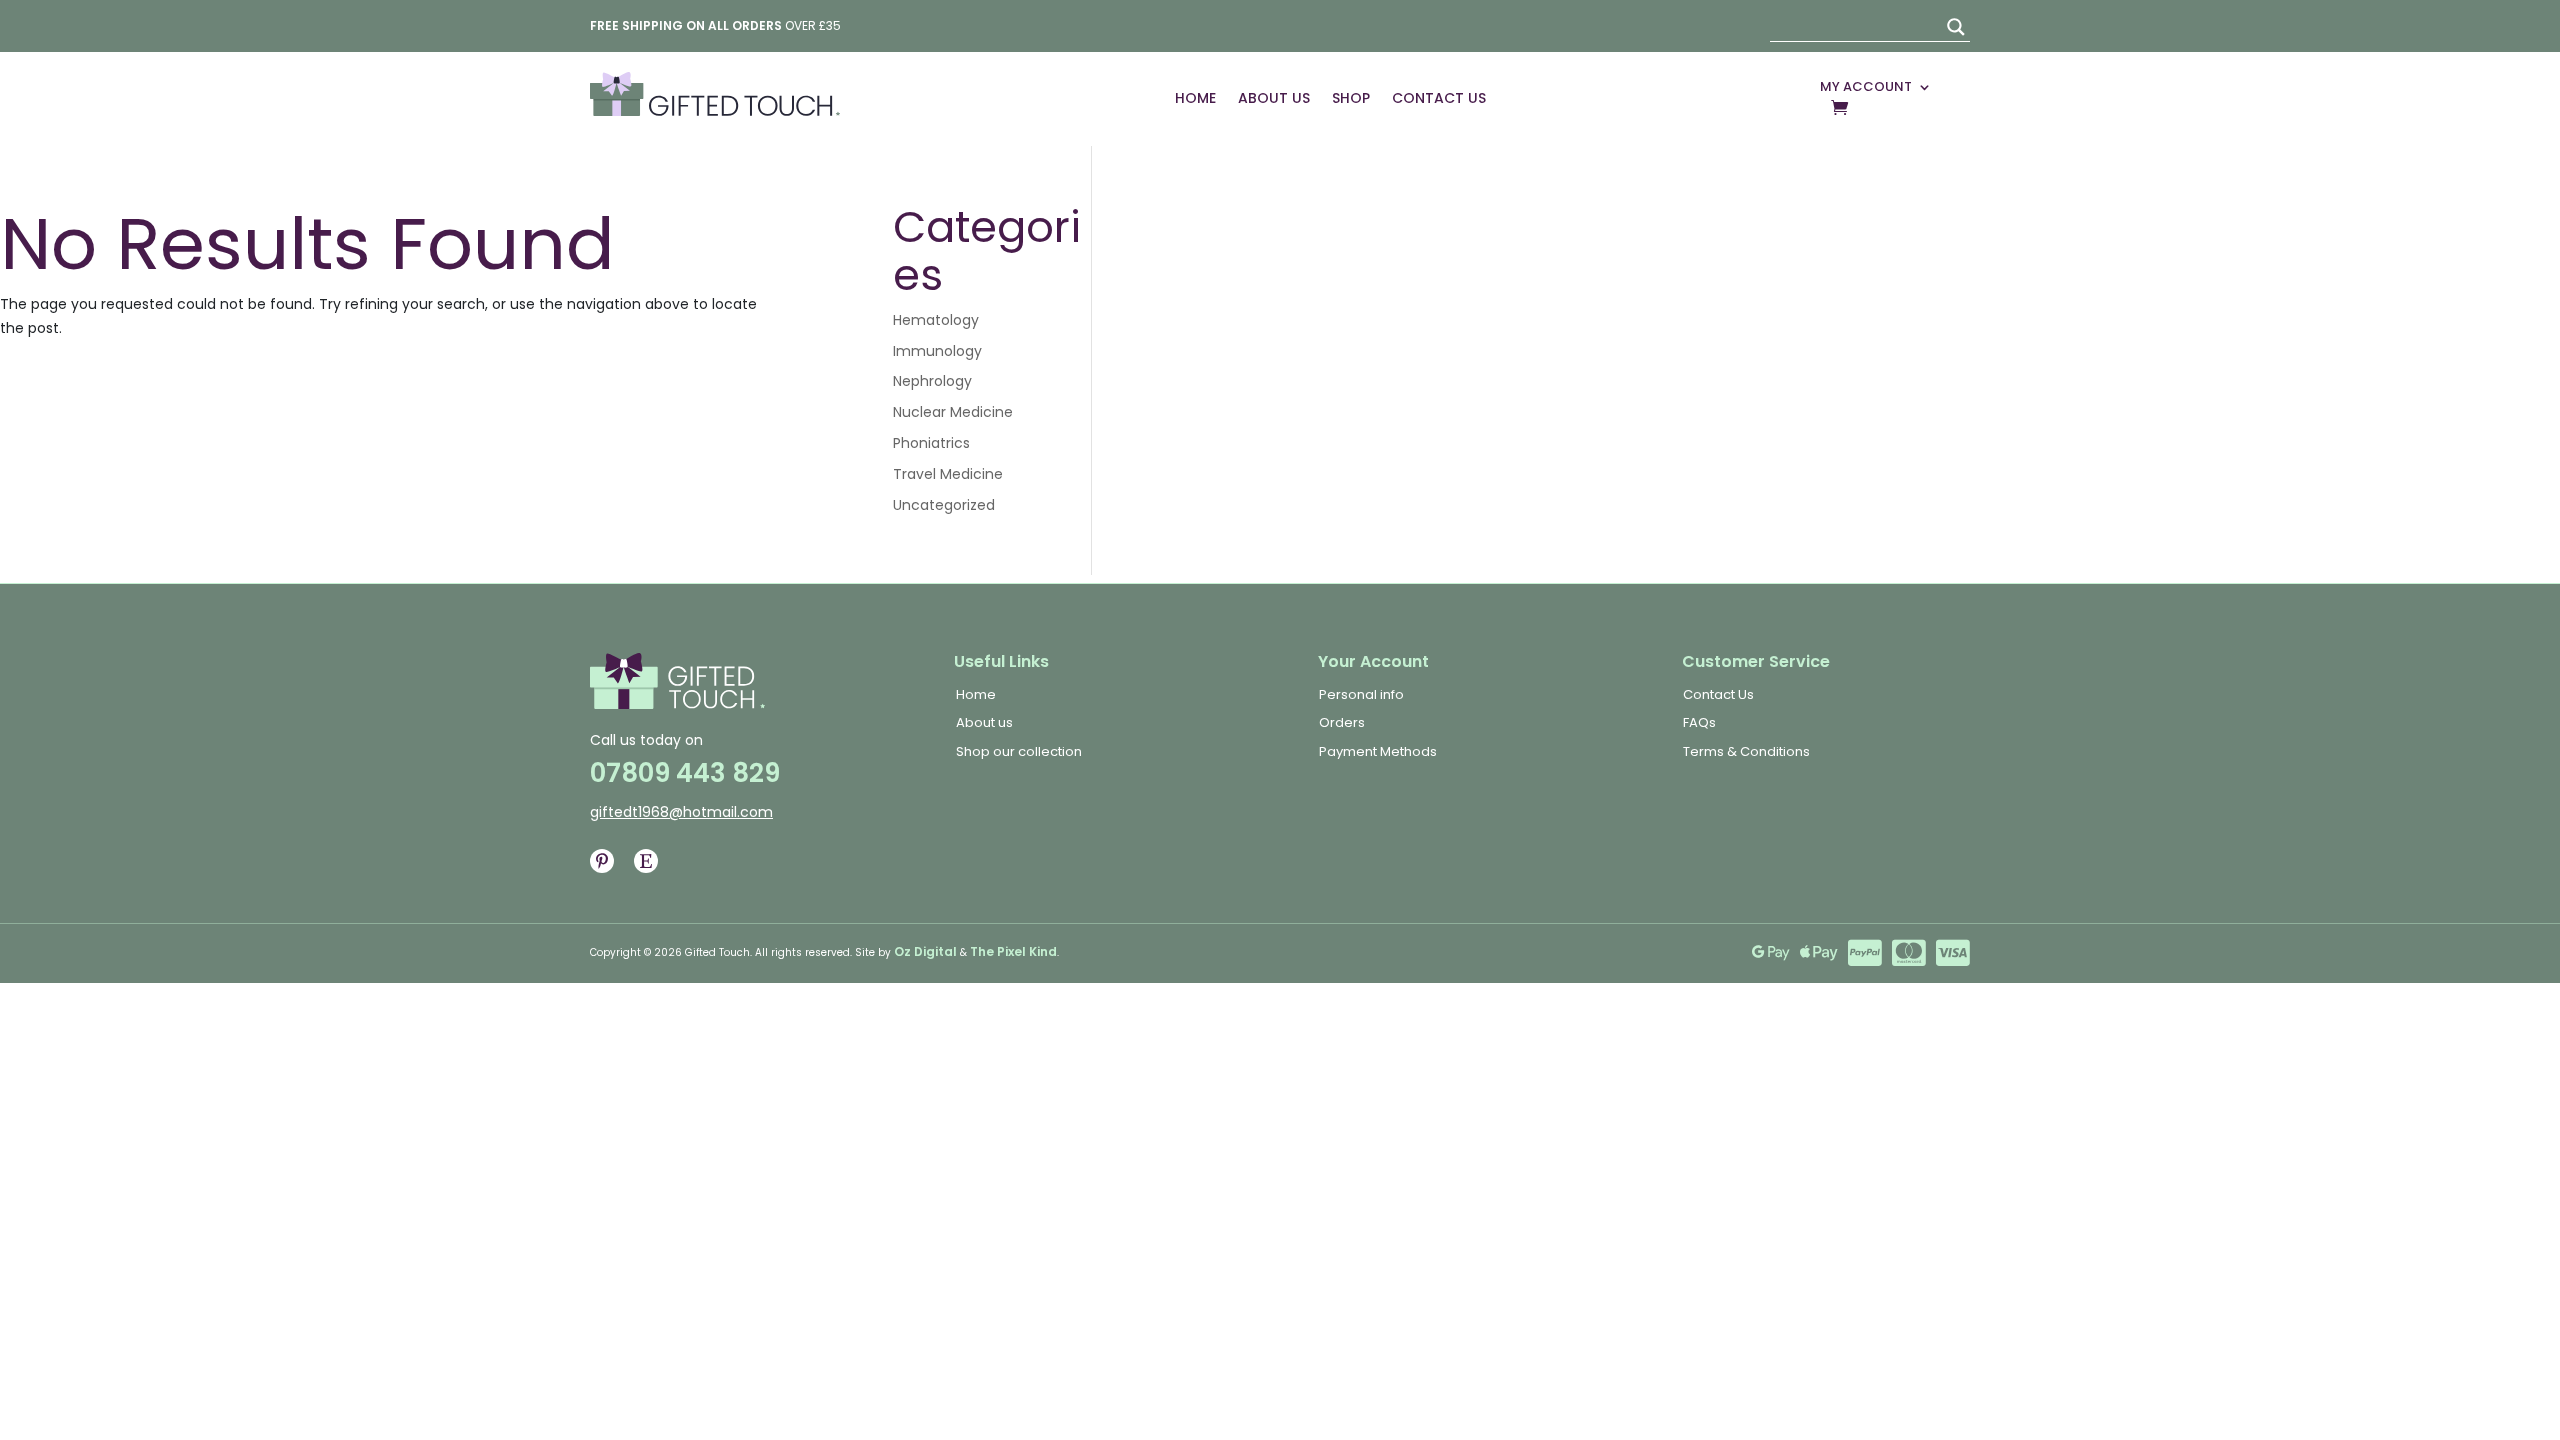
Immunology (937, 351)
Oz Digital (925, 951)
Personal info (1361, 694)
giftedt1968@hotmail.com (681, 812)
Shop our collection (1019, 751)
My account (1866, 87)
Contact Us (1439, 98)
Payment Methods (1378, 751)
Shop (1351, 98)
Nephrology (932, 381)
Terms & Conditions (1746, 751)
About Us (1274, 98)
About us (984, 722)
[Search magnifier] (1956, 27)
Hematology (936, 320)
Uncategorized (944, 505)
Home (1195, 98)
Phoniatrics (931, 443)
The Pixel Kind (1013, 951)
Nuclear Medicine (953, 412)
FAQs (1699, 722)
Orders (1342, 722)
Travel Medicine (948, 474)
